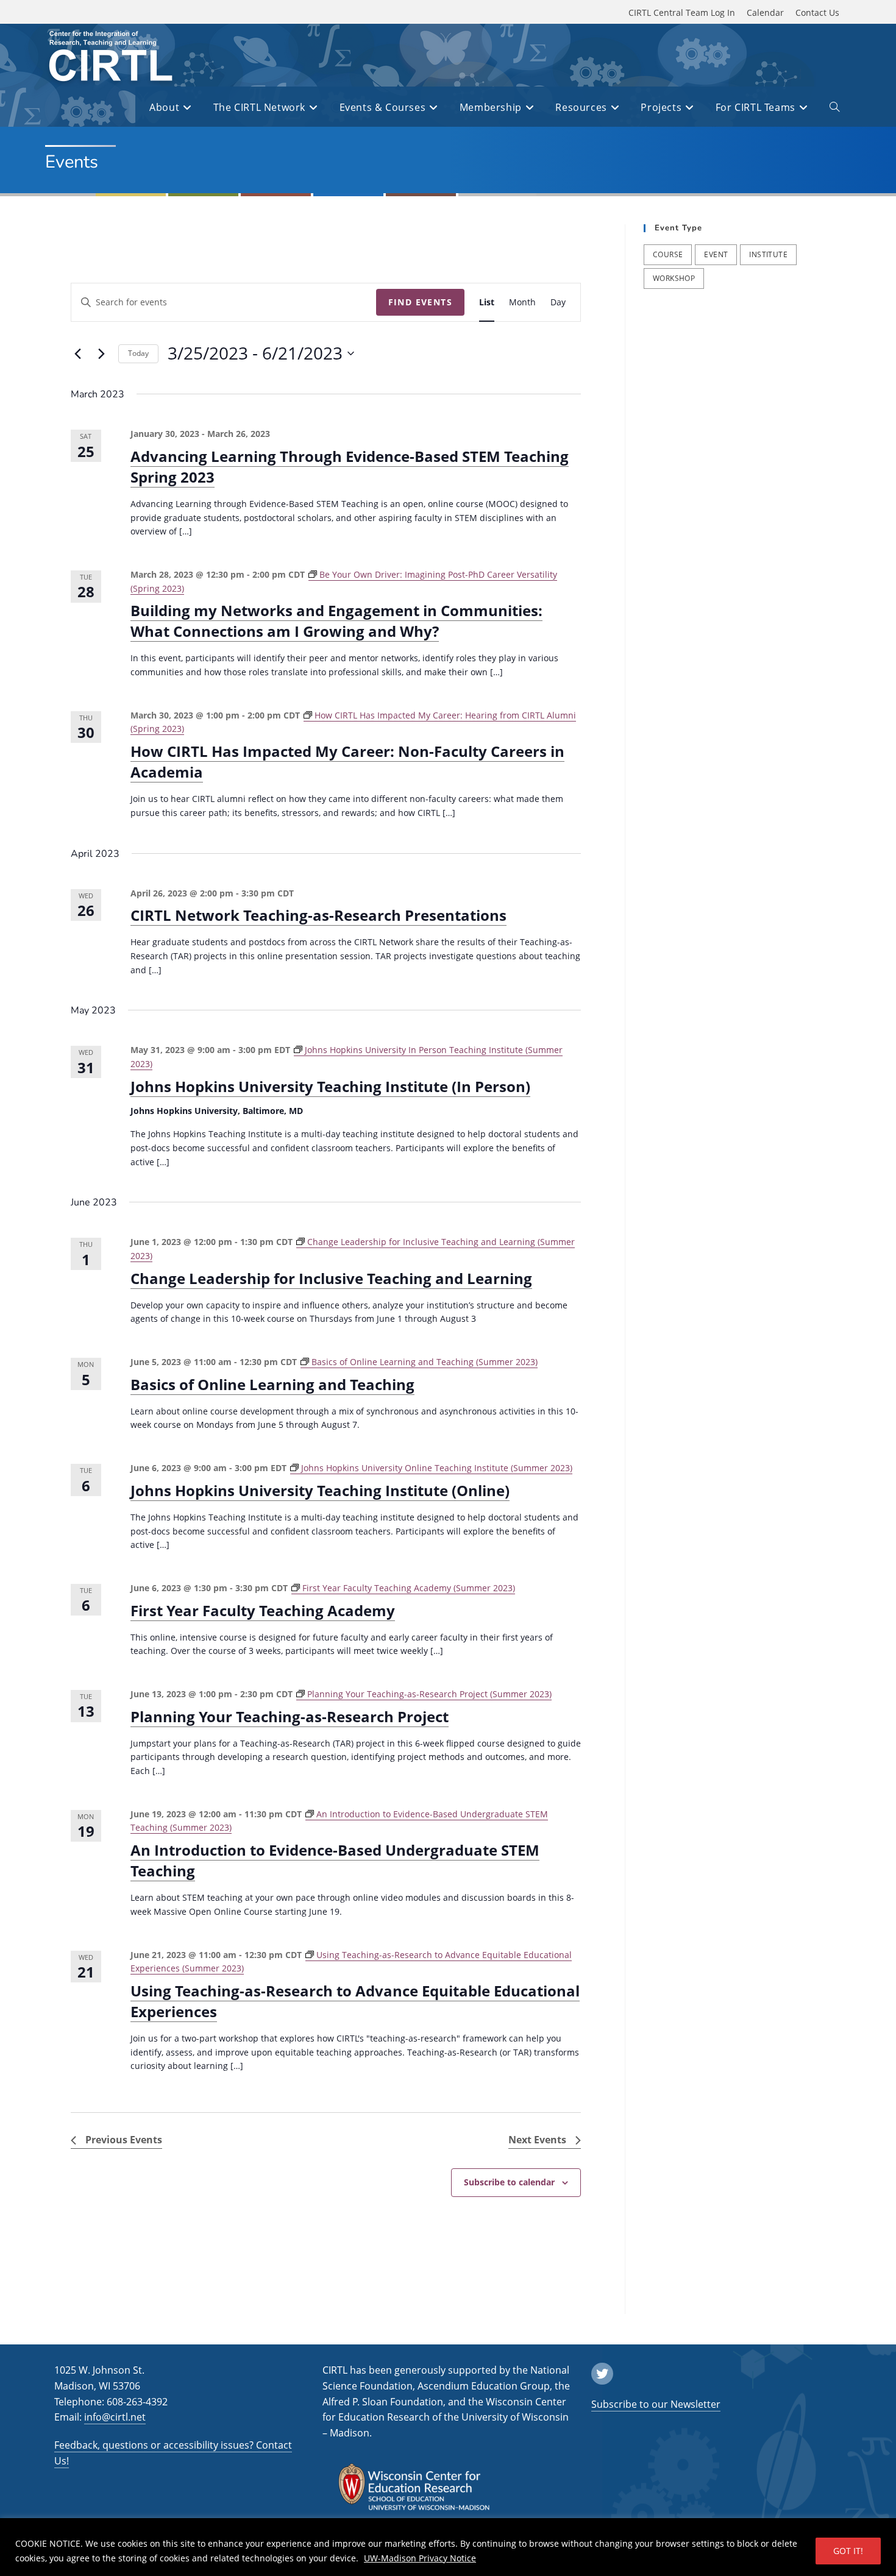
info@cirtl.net (115, 2417)
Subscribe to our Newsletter (656, 2404)
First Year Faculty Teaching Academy (263, 1610)
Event (716, 254)
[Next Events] (102, 353)
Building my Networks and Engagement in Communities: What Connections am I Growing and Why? (336, 621)
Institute (768, 254)
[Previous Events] (78, 353)
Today (138, 353)
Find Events (420, 302)
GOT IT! (848, 2551)
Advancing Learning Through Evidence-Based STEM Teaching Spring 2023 (350, 467)
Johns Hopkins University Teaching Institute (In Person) (330, 1086)
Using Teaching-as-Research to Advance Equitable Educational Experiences (355, 2001)
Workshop (674, 278)
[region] (448, 2547)
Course (668, 254)
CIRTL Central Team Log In (682, 12)
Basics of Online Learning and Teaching (272, 1384)
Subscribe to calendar (509, 2182)
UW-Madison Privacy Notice (420, 2558)
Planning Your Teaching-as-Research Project (290, 1716)
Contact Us (817, 12)
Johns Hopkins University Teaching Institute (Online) (320, 1490)
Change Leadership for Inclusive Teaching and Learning (331, 1278)
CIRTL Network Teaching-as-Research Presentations (318, 915)
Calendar (765, 12)
